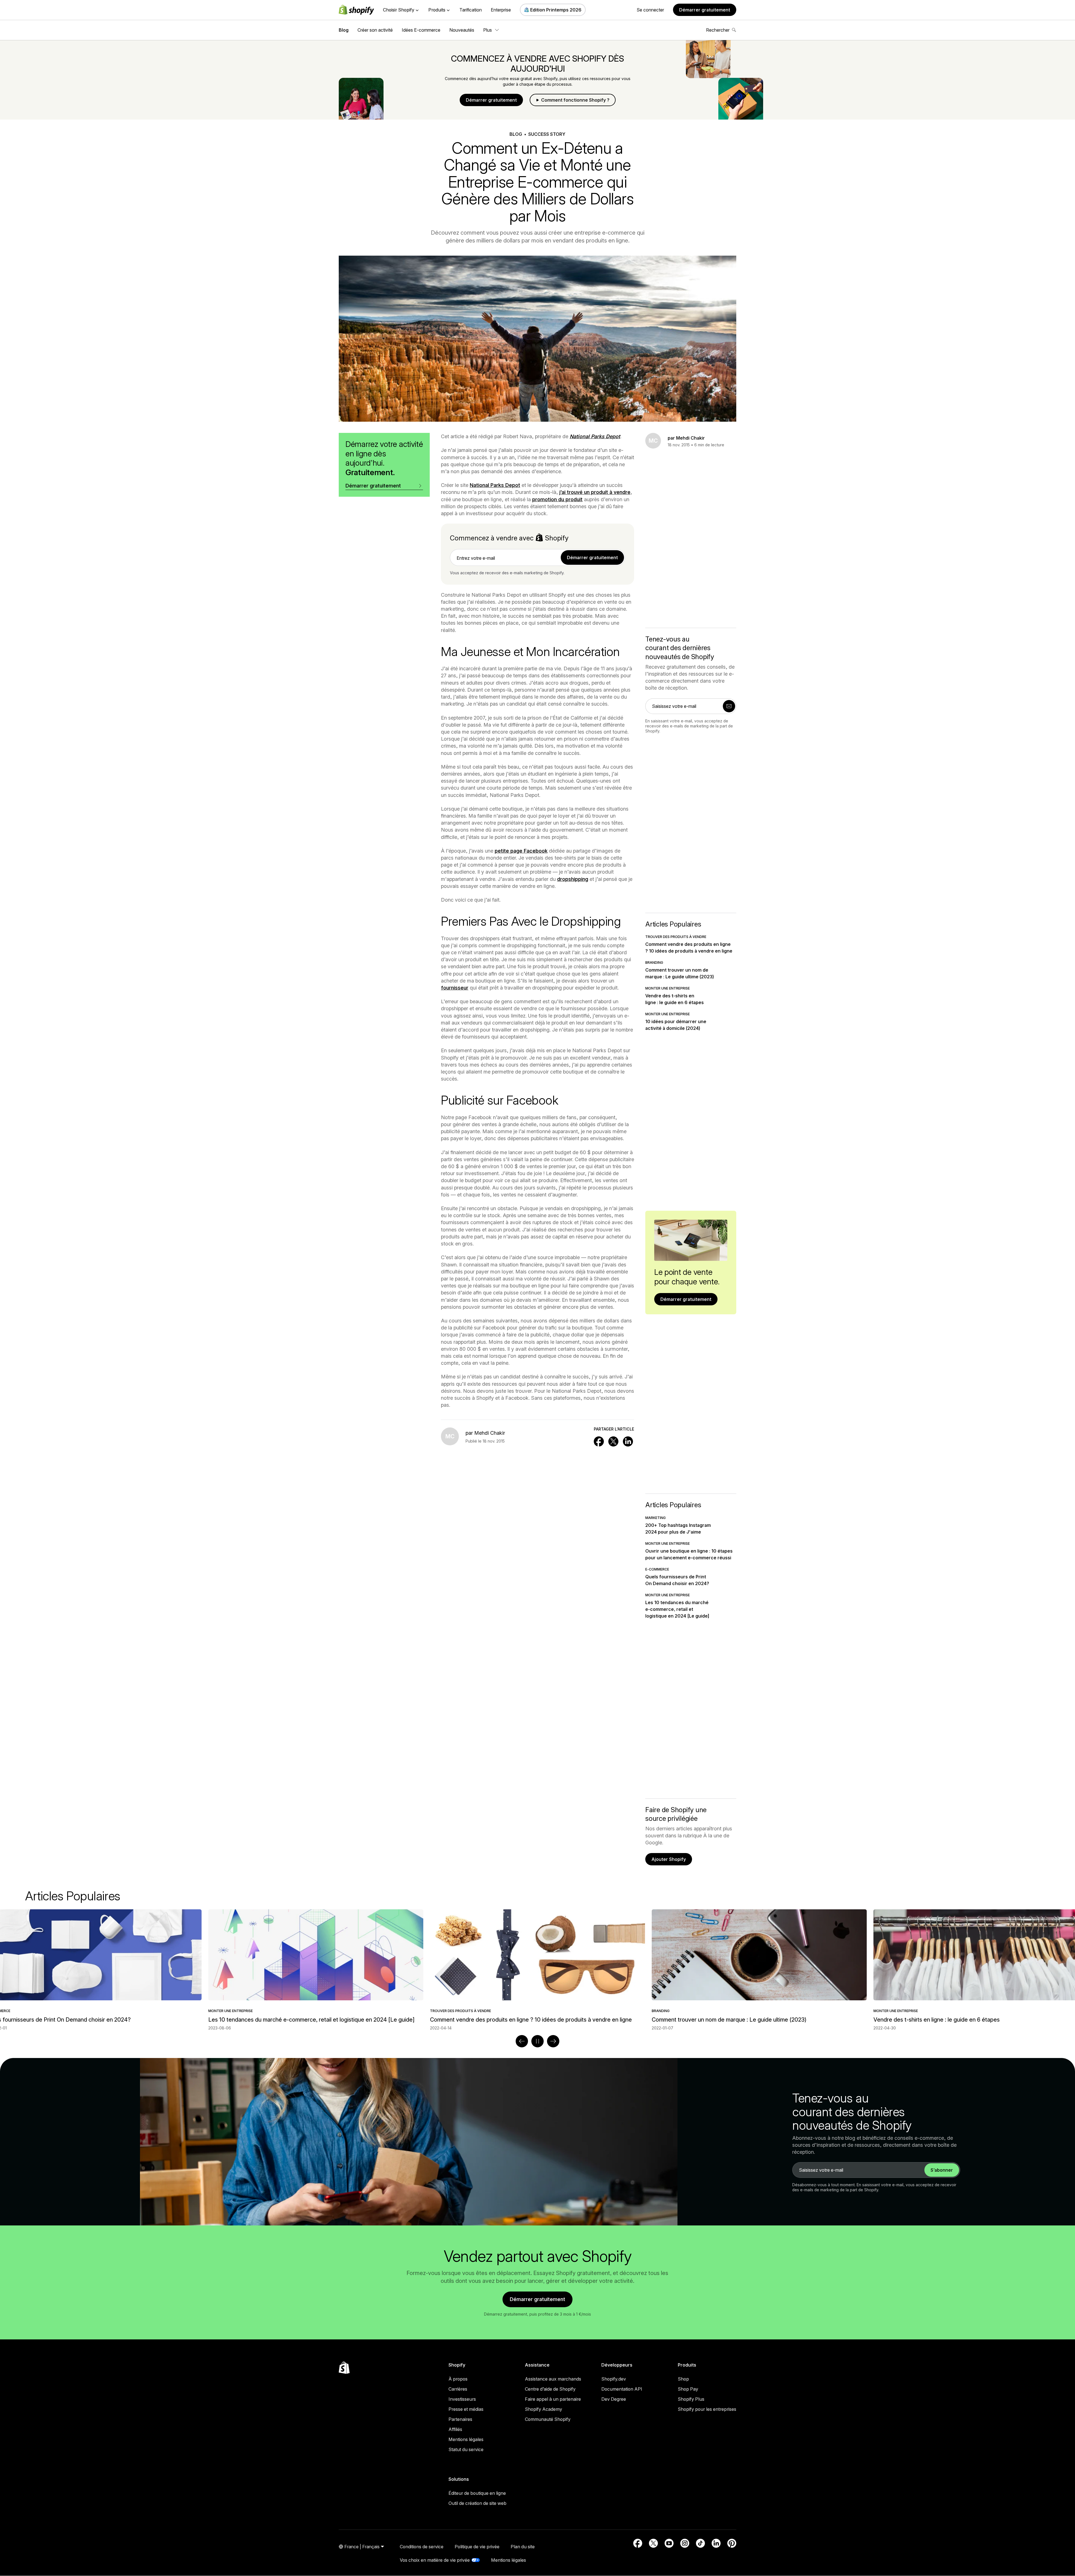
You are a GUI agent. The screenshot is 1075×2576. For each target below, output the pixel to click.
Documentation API (622, 2389)
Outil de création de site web (477, 2503)
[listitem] (537, 1970)
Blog (344, 30)
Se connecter (650, 10)
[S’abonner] (729, 706)
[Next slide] (553, 2041)
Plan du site (523, 2547)
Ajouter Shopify (669, 1859)
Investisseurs (462, 2399)
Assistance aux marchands (553, 2379)
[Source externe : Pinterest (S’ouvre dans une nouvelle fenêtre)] (732, 2543)
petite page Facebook (521, 851)
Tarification (471, 10)
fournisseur (455, 988)
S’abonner (942, 2170)
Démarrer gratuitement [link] (592, 557)
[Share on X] (613, 1441)
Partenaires (460, 2419)
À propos (458, 2379)
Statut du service (466, 2449)
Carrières (458, 2389)
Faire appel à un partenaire (553, 2399)
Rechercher (718, 30)
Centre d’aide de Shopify (550, 2389)
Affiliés (455, 2429)
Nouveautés (462, 30)
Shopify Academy (544, 2409)
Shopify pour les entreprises (707, 2409)
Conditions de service (422, 2547)
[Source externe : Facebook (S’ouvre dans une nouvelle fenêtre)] (638, 2543)
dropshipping (573, 879)
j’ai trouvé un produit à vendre (595, 492)
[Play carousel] (537, 2041)
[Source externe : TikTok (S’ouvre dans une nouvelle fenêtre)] (700, 2543)
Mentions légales (466, 2439)
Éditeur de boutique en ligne (477, 2493)
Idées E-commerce (421, 30)
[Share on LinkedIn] (628, 1441)
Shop (683, 2379)
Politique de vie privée (477, 2547)
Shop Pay (688, 2389)
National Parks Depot (495, 485)
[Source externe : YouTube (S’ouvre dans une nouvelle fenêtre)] (669, 2543)
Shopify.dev (614, 2379)
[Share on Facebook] (599, 1441)
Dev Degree (614, 2399)
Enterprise (501, 10)
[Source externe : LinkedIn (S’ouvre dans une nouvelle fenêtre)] (716, 2543)
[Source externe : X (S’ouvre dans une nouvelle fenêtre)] (653, 2543)
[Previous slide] (522, 2041)
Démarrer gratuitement (705, 10)
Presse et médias (466, 2409)
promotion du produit (557, 499)
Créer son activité (375, 30)
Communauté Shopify (548, 2419)
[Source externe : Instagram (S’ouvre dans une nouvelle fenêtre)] (685, 2543)
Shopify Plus (691, 2399)
